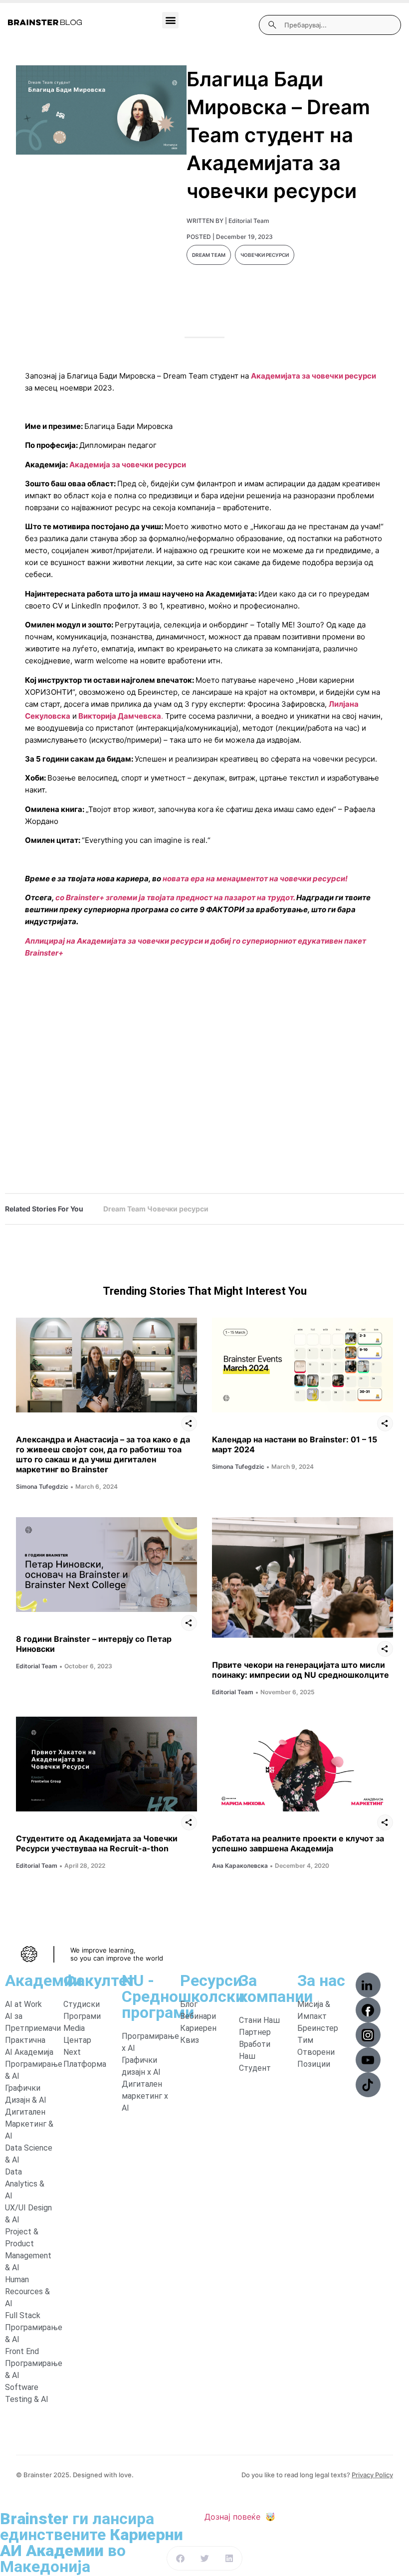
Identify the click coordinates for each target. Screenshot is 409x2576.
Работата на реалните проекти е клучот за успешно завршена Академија (298, 1843)
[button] (170, 20)
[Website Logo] (45, 22)
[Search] (272, 25)
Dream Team (209, 255)
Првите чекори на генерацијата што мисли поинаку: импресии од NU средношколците (301, 1670)
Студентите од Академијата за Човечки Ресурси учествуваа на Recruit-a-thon (97, 1843)
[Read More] (106, 1365)
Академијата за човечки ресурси (313, 376)
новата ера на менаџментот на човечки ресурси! (255, 879)
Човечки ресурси (265, 255)
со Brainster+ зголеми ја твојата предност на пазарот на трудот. (175, 897)
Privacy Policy (372, 2475)
